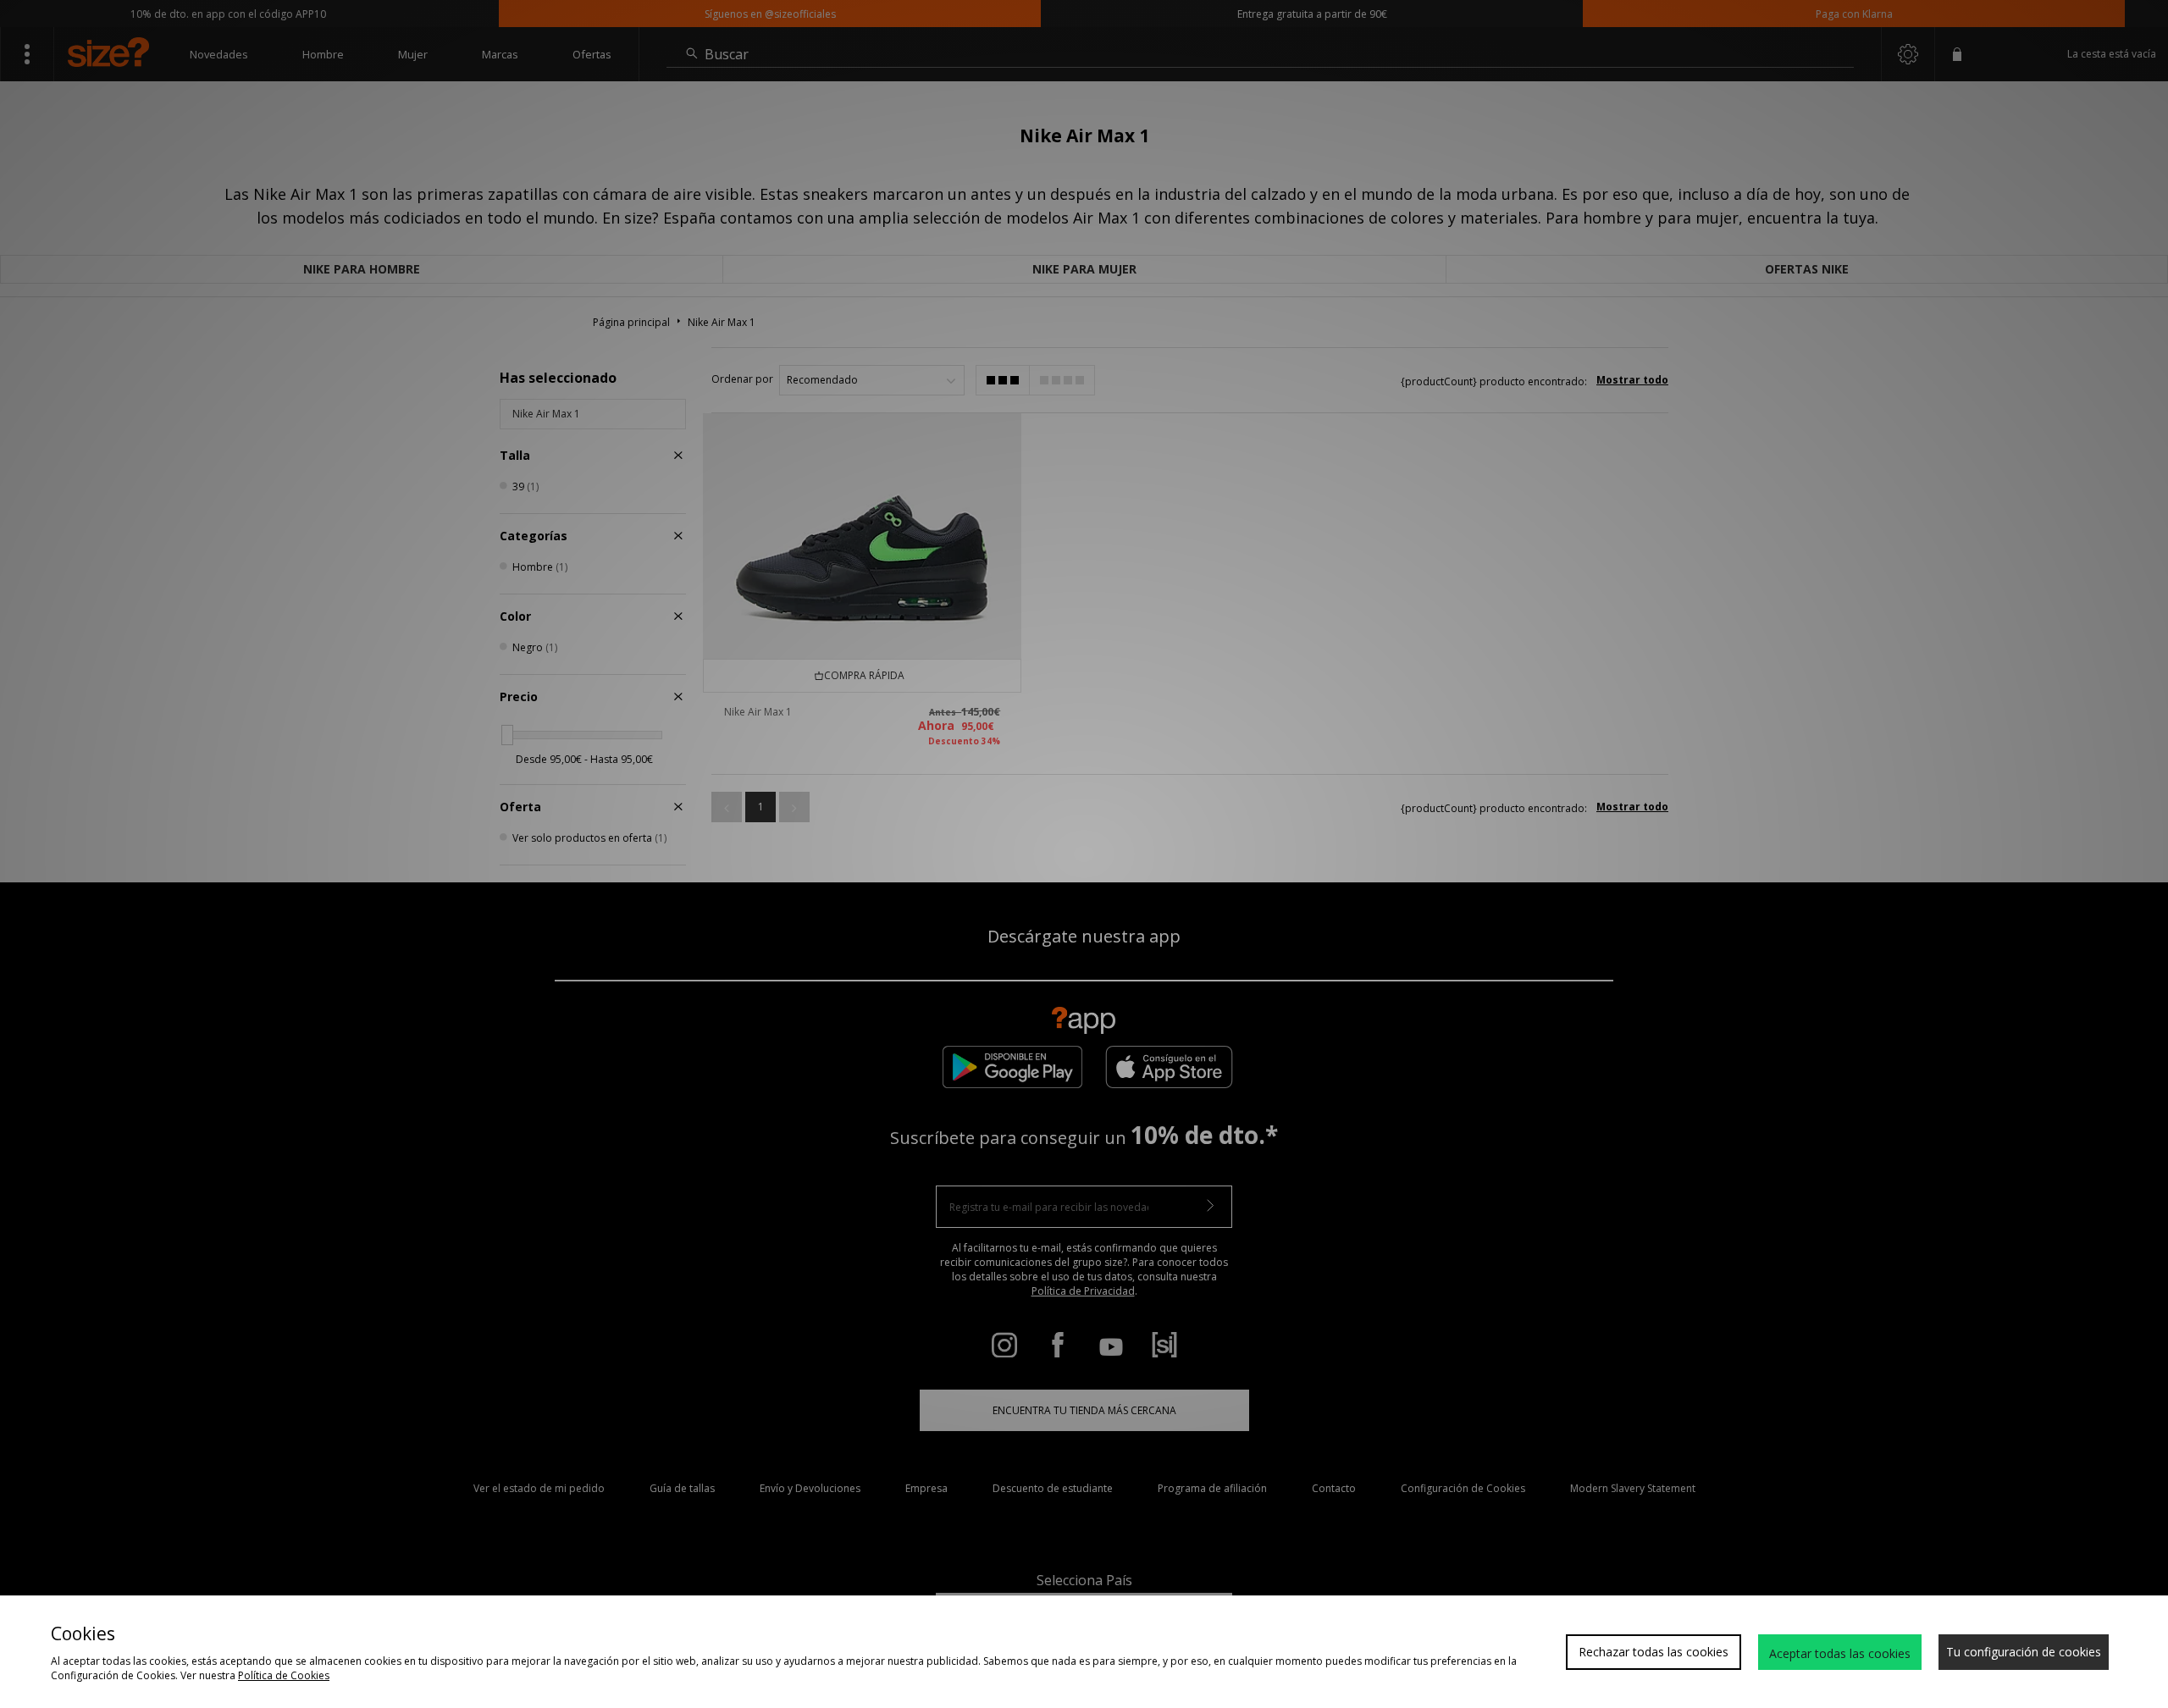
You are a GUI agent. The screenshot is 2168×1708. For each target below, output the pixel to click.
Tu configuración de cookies (2024, 1652)
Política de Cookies (284, 1675)
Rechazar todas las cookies (1654, 1652)
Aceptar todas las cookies (1840, 1653)
